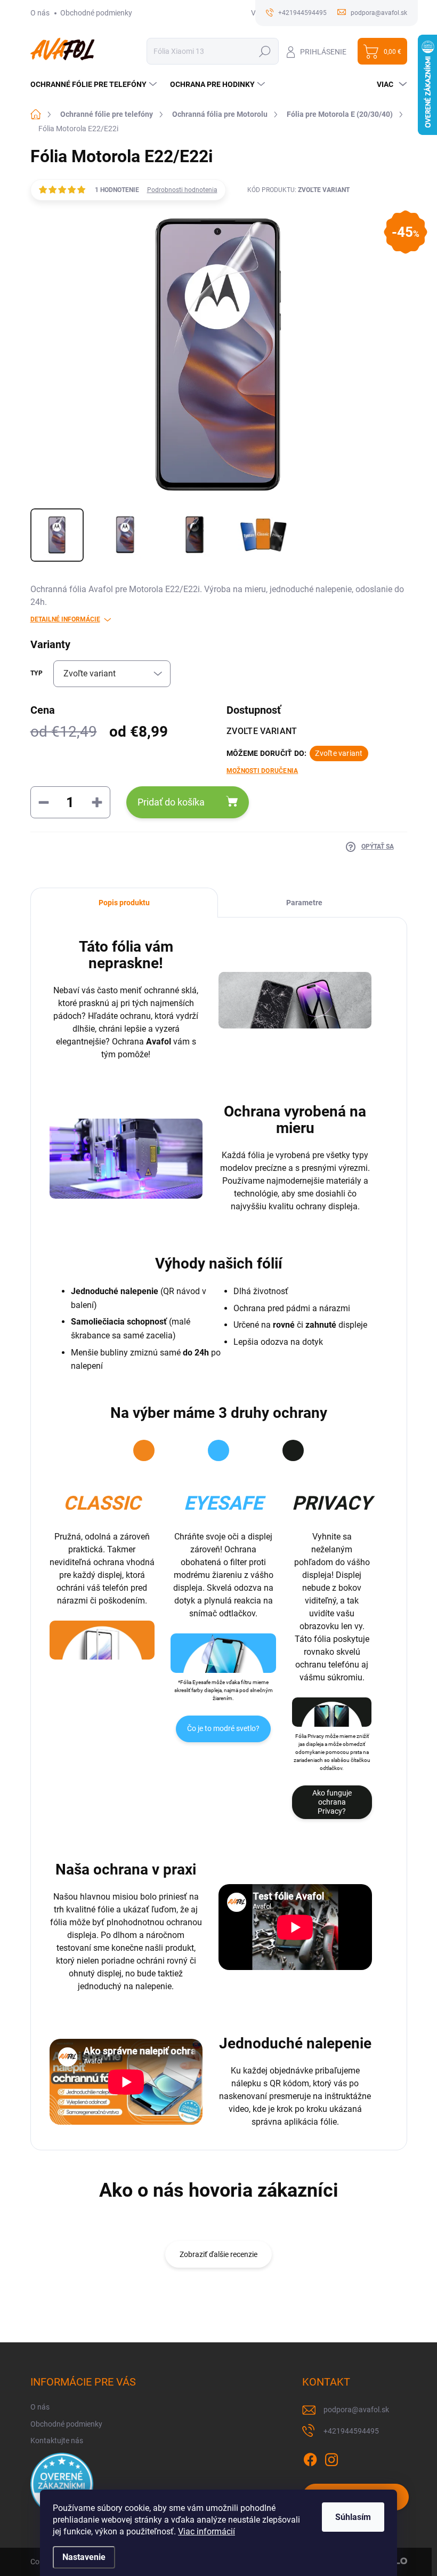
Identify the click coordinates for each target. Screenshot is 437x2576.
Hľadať (265, 51)
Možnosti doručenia (262, 771)
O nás (40, 13)
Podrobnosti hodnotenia (182, 190)
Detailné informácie (65, 619)
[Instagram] (331, 2458)
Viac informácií (207, 2531)
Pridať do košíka (171, 802)
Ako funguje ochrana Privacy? (332, 1802)
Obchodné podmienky (96, 13)
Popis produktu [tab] (124, 903)
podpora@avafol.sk (356, 2410)
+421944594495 (351, 2431)
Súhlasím (353, 2517)
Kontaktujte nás (57, 2441)
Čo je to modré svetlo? (223, 1728)
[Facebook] (310, 2458)
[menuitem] (95, 84)
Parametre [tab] (304, 903)
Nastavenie (84, 2557)
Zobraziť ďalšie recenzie (218, 2254)
